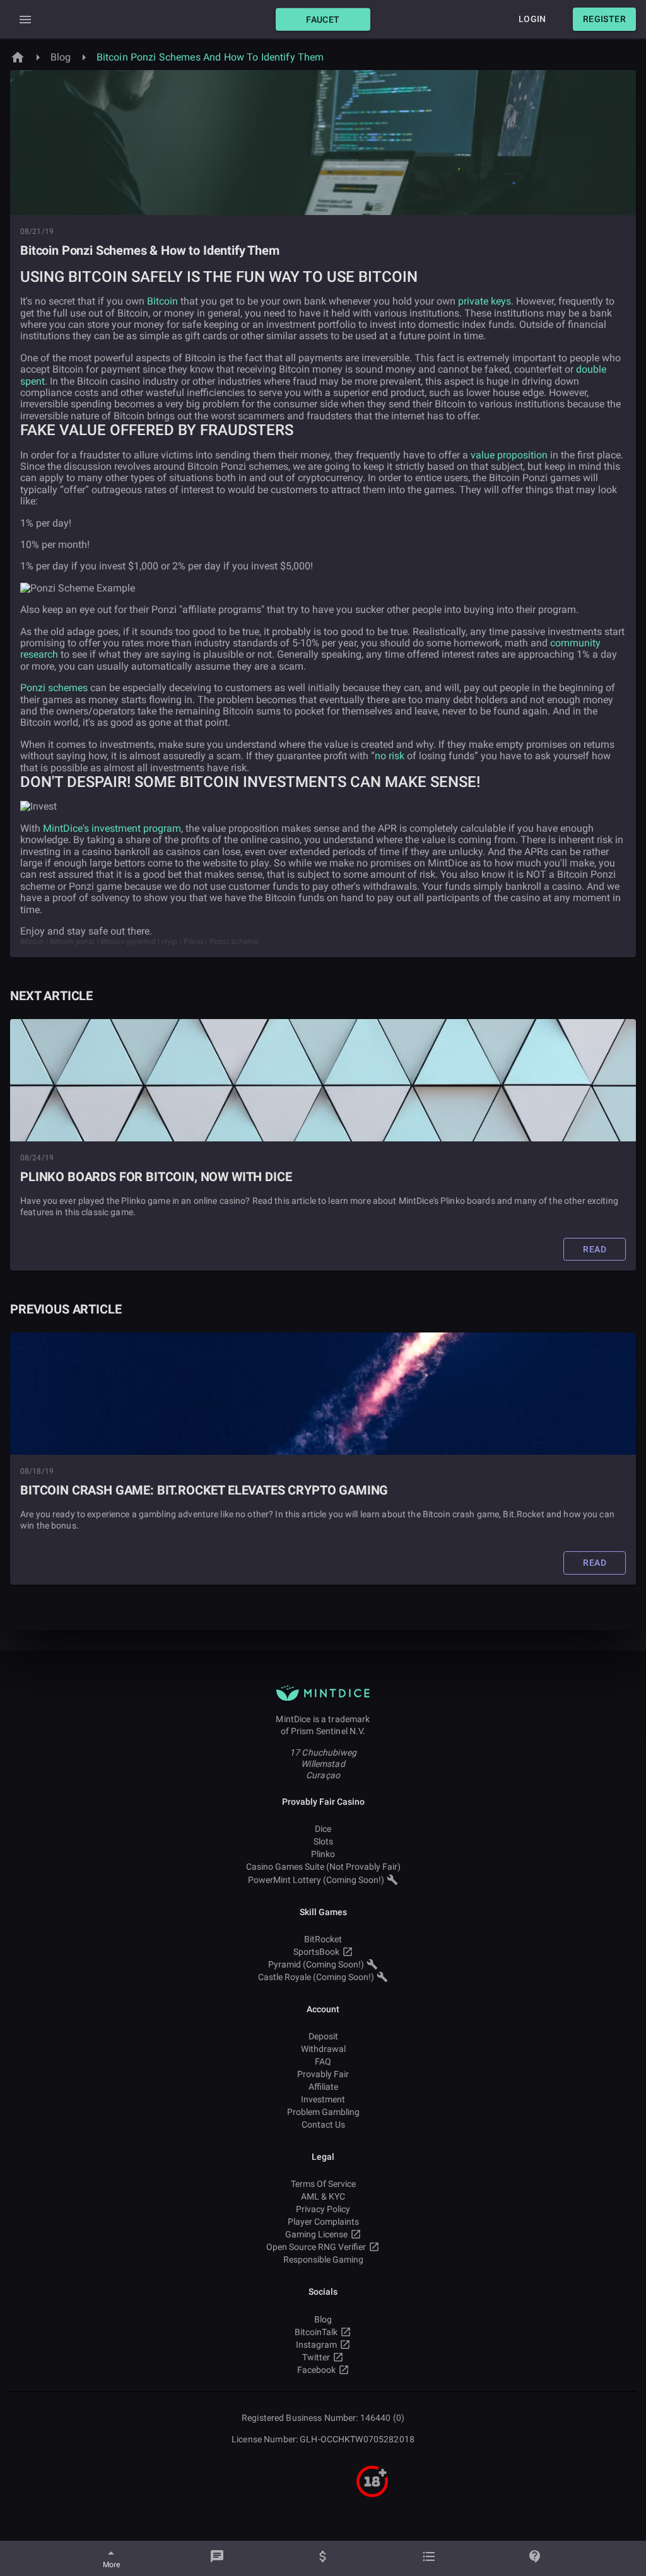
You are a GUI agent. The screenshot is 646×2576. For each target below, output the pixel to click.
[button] (323, 19)
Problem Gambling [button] (323, 2112)
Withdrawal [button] (323, 2049)
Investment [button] (323, 2099)
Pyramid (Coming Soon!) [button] (316, 1964)
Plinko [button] (323, 1854)
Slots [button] (323, 1841)
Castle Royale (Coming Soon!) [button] (316, 1977)
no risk (390, 756)
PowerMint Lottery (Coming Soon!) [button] (316, 1880)
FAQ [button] (323, 2061)
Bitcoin (162, 301)
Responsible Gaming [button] (323, 2259)
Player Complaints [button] (323, 2222)
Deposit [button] (323, 2036)
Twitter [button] (316, 2357)
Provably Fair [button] (323, 2074)
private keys (484, 301)
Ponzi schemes (54, 688)
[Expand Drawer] (25, 20)
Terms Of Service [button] (323, 2184)
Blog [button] (323, 2319)
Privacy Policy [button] (323, 2209)
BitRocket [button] (323, 1939)
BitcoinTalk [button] (316, 2332)
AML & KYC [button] (323, 2196)
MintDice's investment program (112, 828)
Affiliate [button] (323, 2087)
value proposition (509, 455)
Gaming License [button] (316, 2234)
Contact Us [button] (323, 2124)
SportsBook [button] (316, 1952)
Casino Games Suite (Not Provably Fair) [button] (323, 1867)
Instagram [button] (316, 2345)
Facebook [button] (316, 2370)
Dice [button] (323, 1829)
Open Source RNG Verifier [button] (316, 2247)
